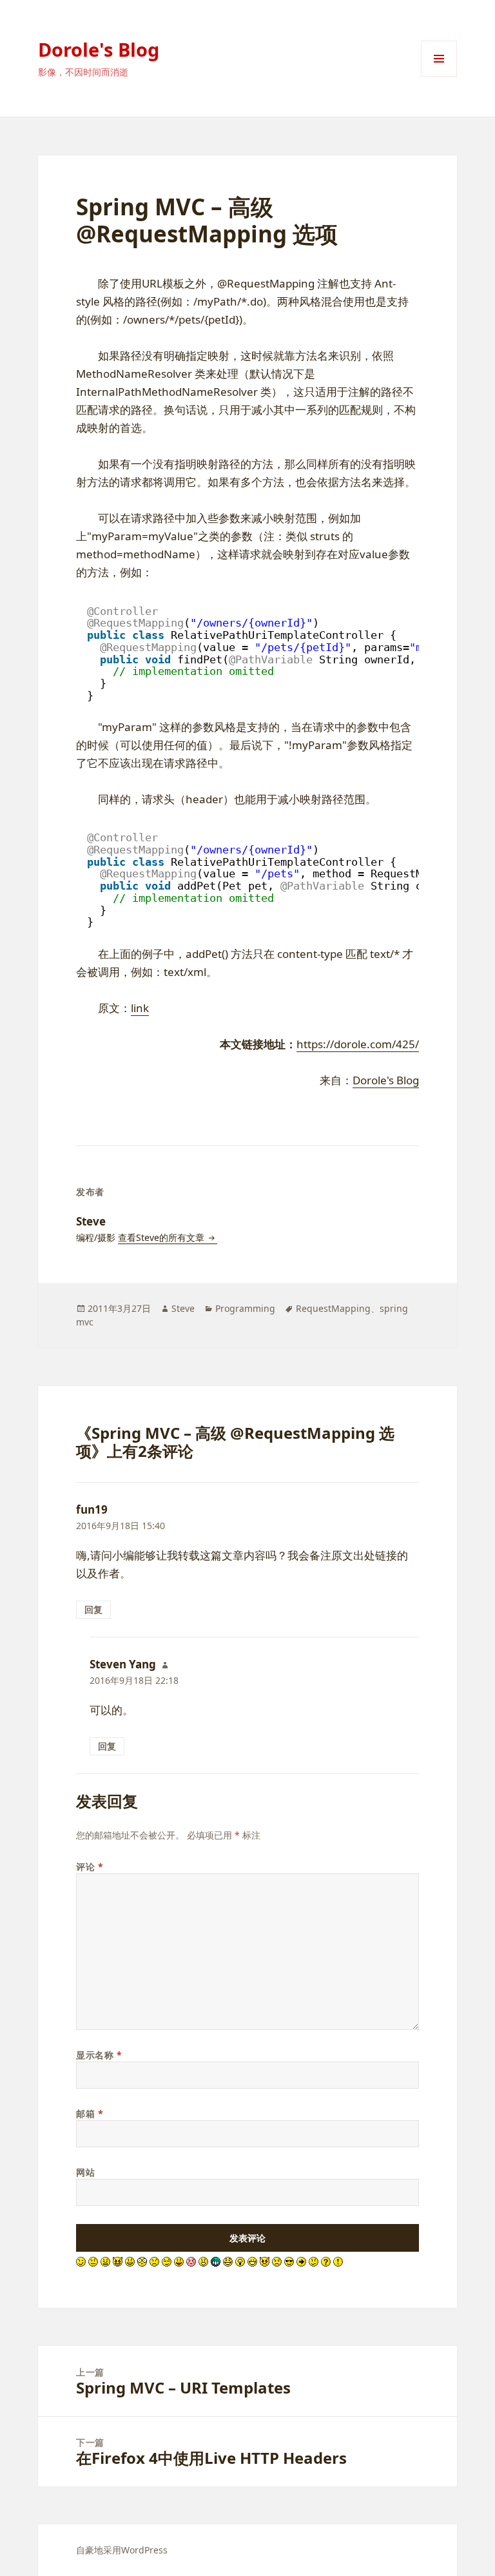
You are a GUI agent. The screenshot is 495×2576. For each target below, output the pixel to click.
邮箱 (90, 2113)
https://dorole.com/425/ (358, 1044)
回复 (93, 1609)
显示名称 (99, 2055)
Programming (245, 1308)
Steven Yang (123, 1664)
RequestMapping (333, 1308)
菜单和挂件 (439, 76)
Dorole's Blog (99, 49)
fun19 (92, 1509)
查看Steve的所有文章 (162, 1237)
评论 (90, 1867)
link (140, 1008)
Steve (183, 1308)
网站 (85, 2172)
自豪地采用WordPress (122, 2550)
